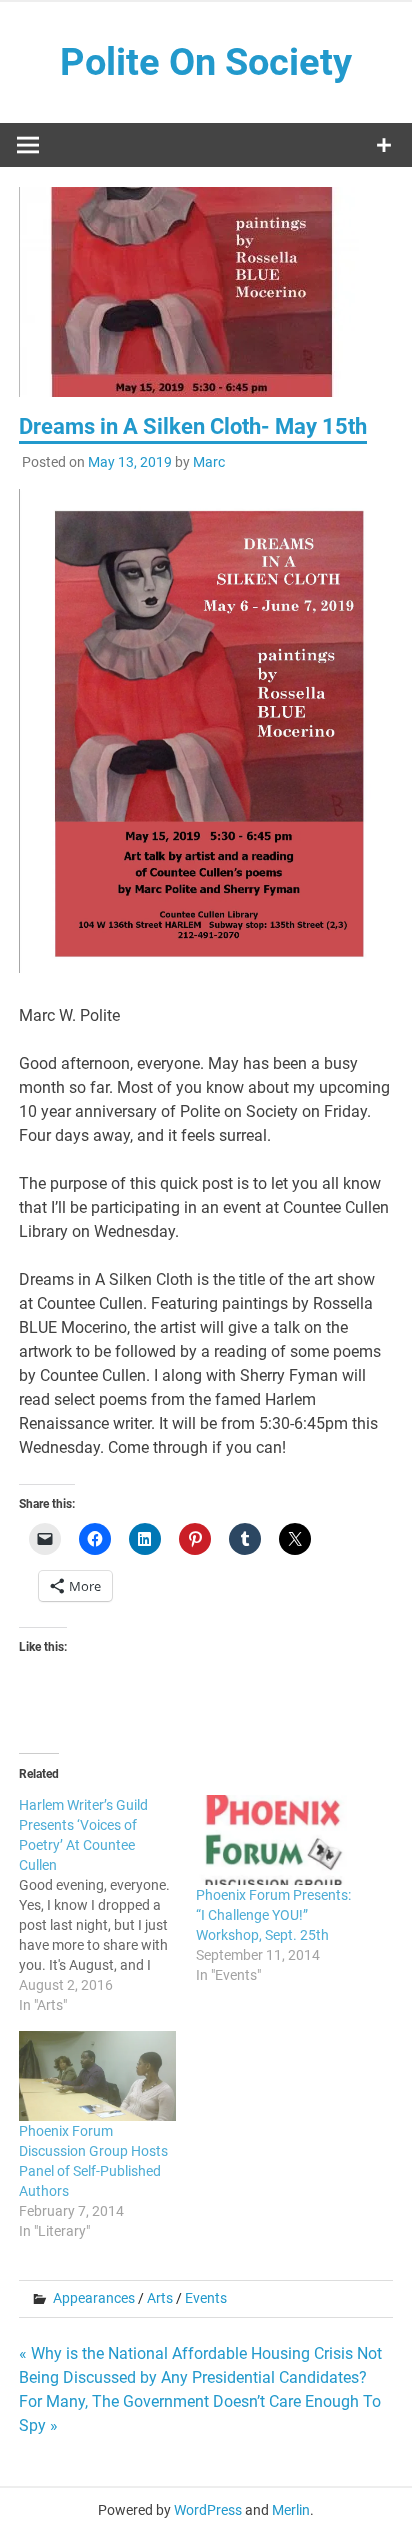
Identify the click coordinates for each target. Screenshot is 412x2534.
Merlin (291, 2510)
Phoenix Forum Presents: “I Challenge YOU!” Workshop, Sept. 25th (273, 1915)
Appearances (94, 2298)
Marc (209, 462)
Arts (160, 2298)
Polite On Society (206, 62)
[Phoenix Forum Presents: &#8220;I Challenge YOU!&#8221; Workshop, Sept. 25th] (274, 1840)
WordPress (208, 2510)
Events (206, 2298)
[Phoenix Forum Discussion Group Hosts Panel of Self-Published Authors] (97, 2076)
